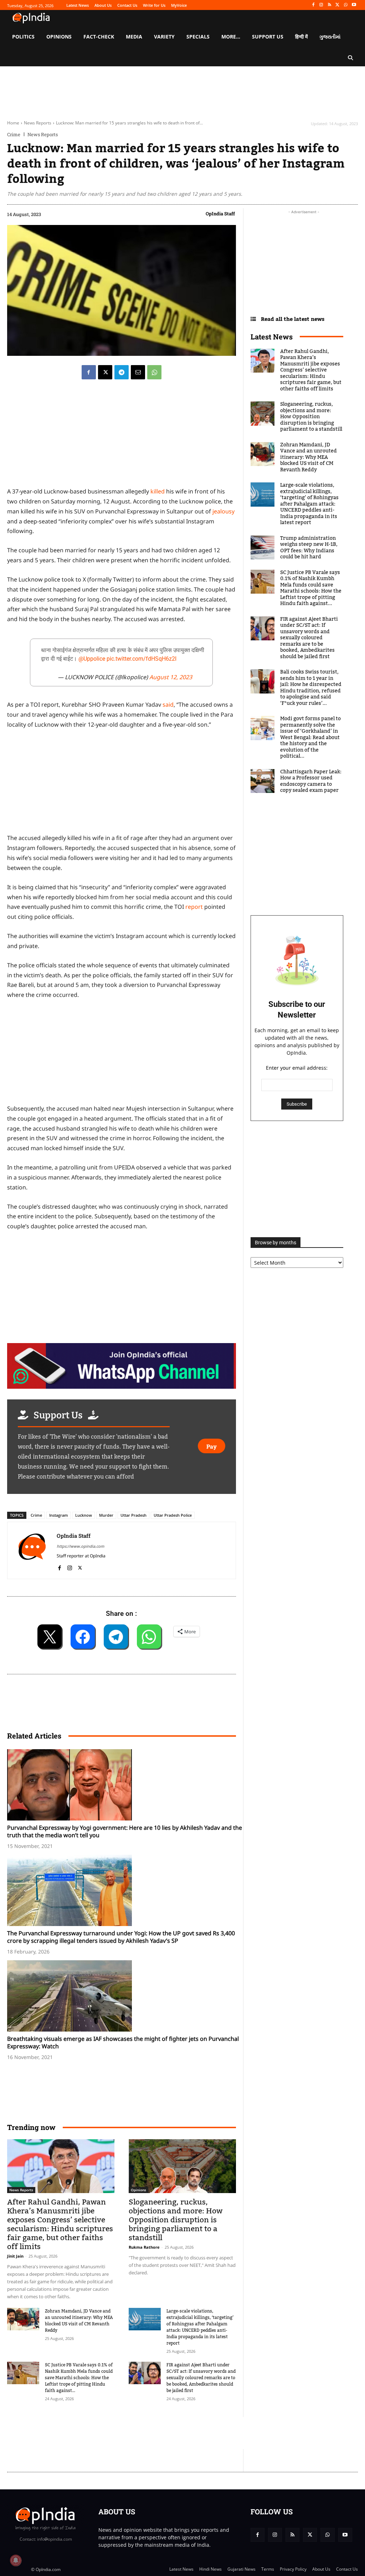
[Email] (138, 372)
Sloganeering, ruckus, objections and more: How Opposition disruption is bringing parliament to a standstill (176, 2220)
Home (13, 123)
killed (158, 491)
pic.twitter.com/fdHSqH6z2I (142, 659)
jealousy (223, 511)
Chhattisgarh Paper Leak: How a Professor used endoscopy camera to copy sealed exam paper (311, 781)
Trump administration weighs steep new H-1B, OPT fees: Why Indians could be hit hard (309, 548)
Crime (14, 135)
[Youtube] (354, 5)
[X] (338, 5)
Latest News (272, 337)
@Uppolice (92, 659)
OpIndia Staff (220, 214)
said (168, 705)
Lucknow (84, 1515)
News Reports (38, 123)
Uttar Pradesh (133, 1515)
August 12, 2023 (171, 677)
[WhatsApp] (346, 5)
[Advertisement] (137, 2433)
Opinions (138, 2190)
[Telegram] (122, 372)
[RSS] (330, 5)
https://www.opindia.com (80, 1546)
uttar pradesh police (173, 1515)
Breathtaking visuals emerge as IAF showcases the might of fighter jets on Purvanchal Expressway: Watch (123, 2042)
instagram (59, 1515)
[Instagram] (321, 5)
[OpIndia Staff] (32, 1550)
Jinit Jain (15, 2256)
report (194, 907)
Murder (106, 1515)
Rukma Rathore (144, 2247)
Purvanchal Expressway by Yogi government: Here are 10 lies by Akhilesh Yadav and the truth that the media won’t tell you (125, 1831)
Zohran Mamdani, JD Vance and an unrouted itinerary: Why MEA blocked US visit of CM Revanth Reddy (79, 2321)
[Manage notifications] (16, 2560)
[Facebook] (313, 5)
